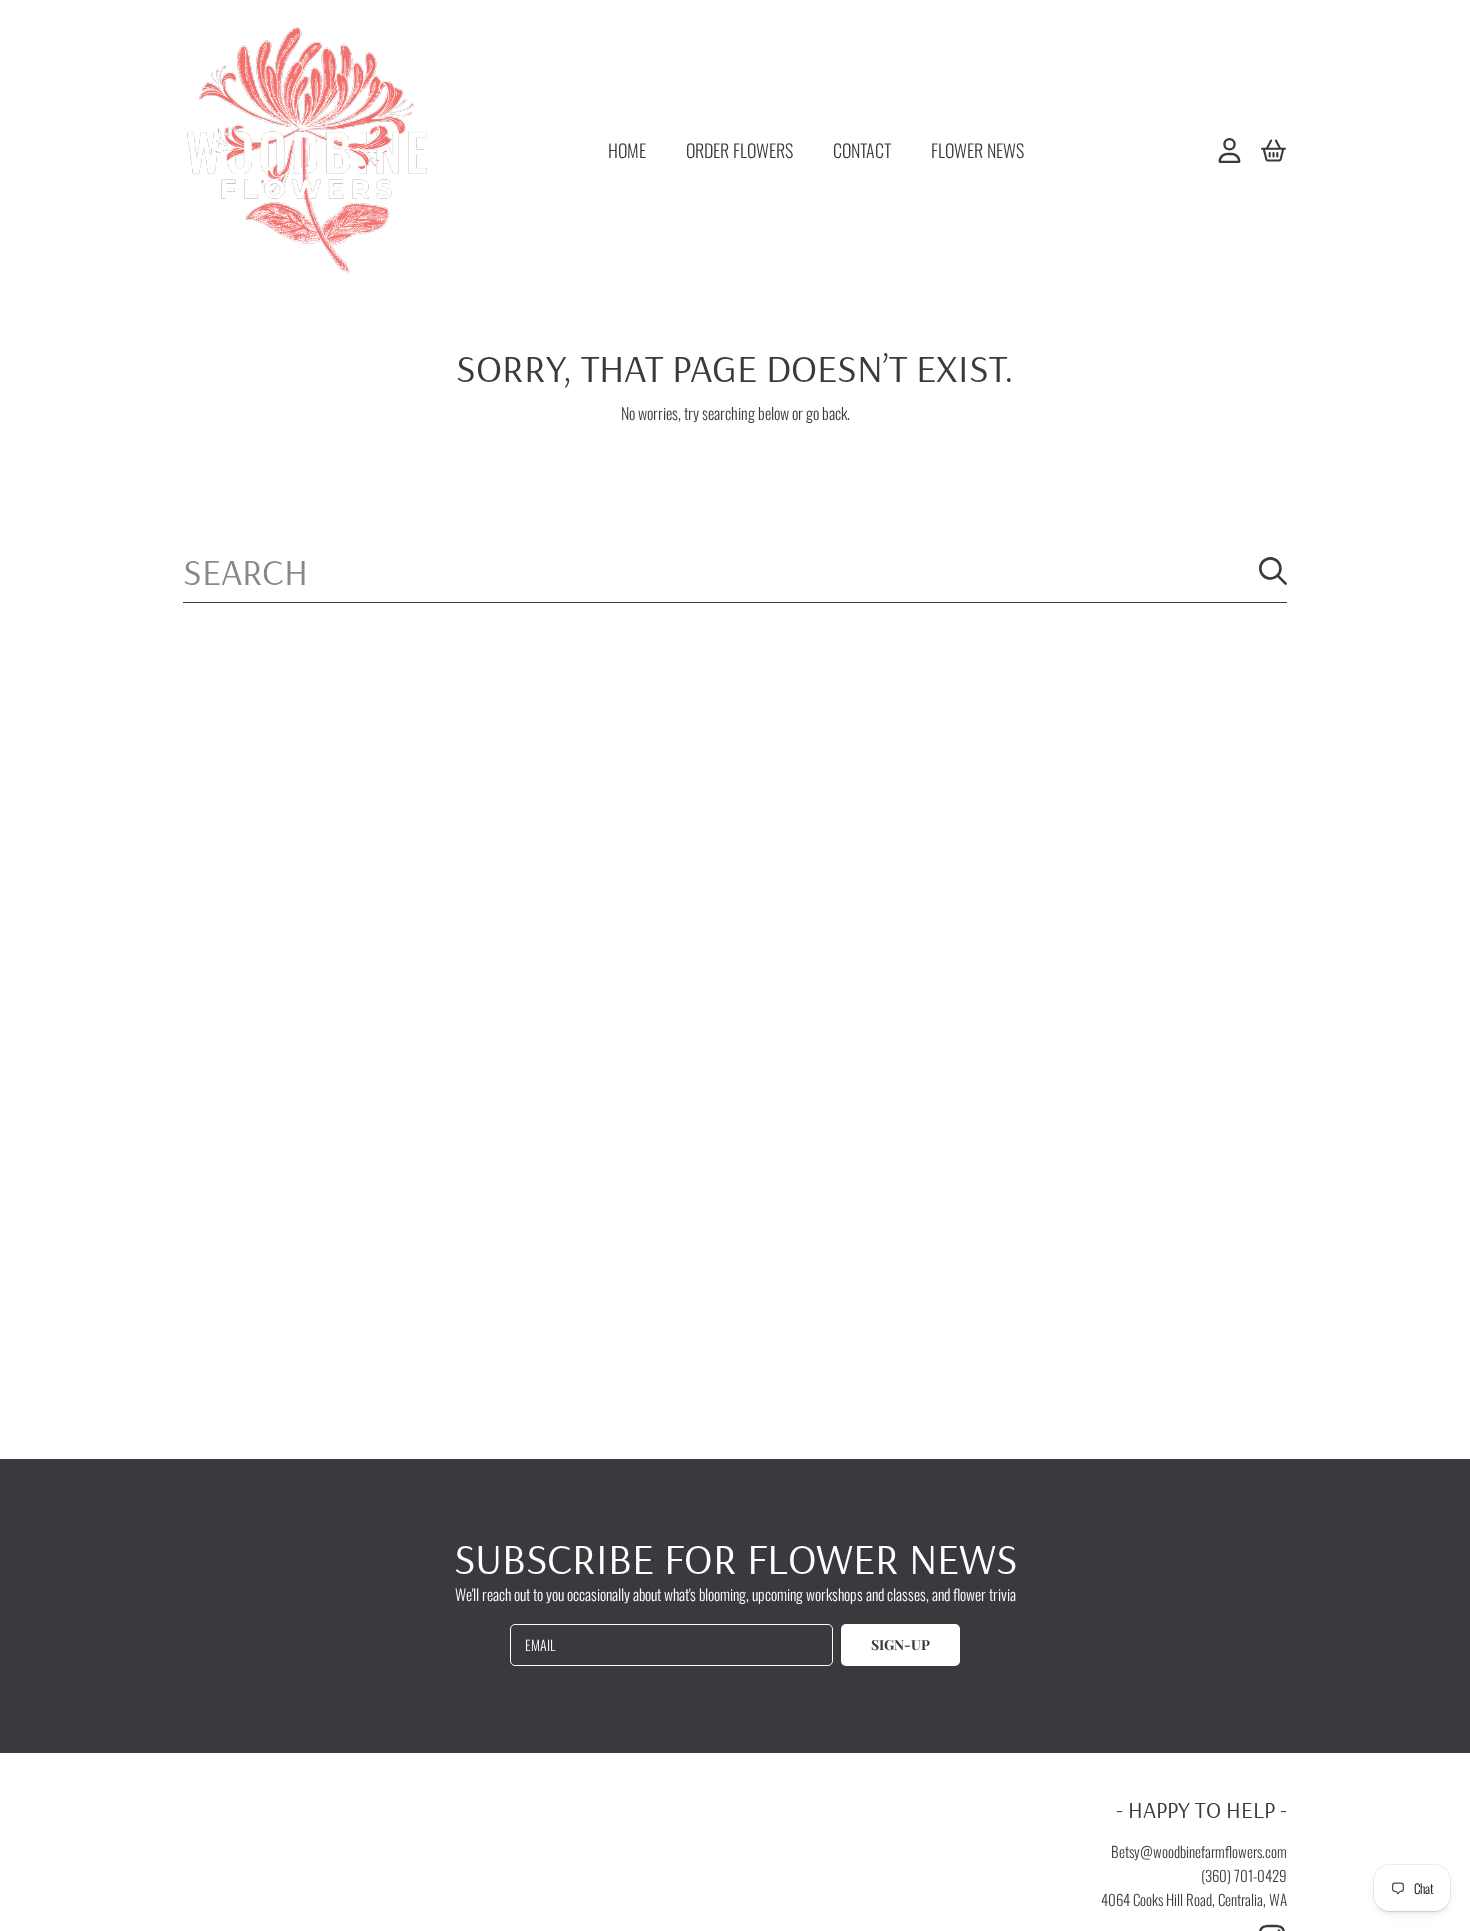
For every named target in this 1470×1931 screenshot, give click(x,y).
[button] (1273, 150)
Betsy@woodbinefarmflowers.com (1199, 1851)
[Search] (1273, 571)
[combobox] (735, 571)
